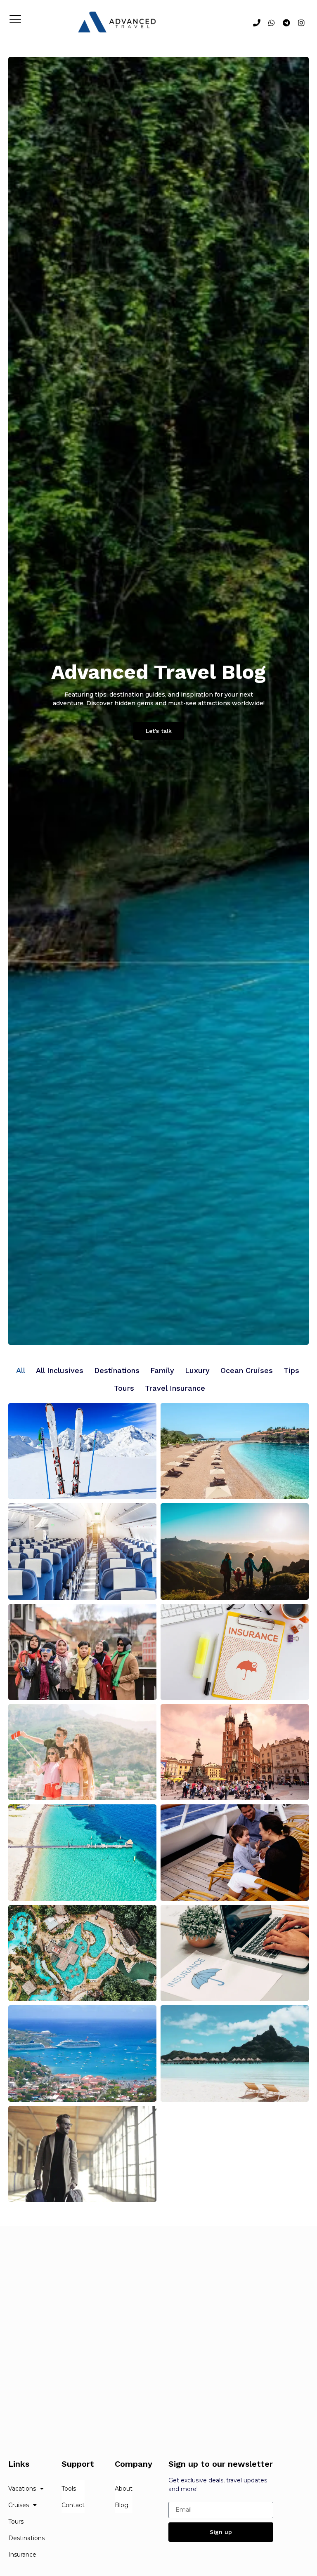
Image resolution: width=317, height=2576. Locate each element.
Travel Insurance (175, 1388)
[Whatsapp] (272, 23)
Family (162, 1370)
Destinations (117, 1370)
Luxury (197, 1370)
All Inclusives (60, 1370)
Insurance (22, 2555)
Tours (124, 1388)
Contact (73, 2505)
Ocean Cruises (247, 1370)
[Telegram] (286, 23)
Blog (122, 2505)
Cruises (19, 2505)
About (124, 2489)
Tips (291, 1370)
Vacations (22, 2489)
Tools (69, 2489)
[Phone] (257, 23)
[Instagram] (301, 23)
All (21, 1370)
